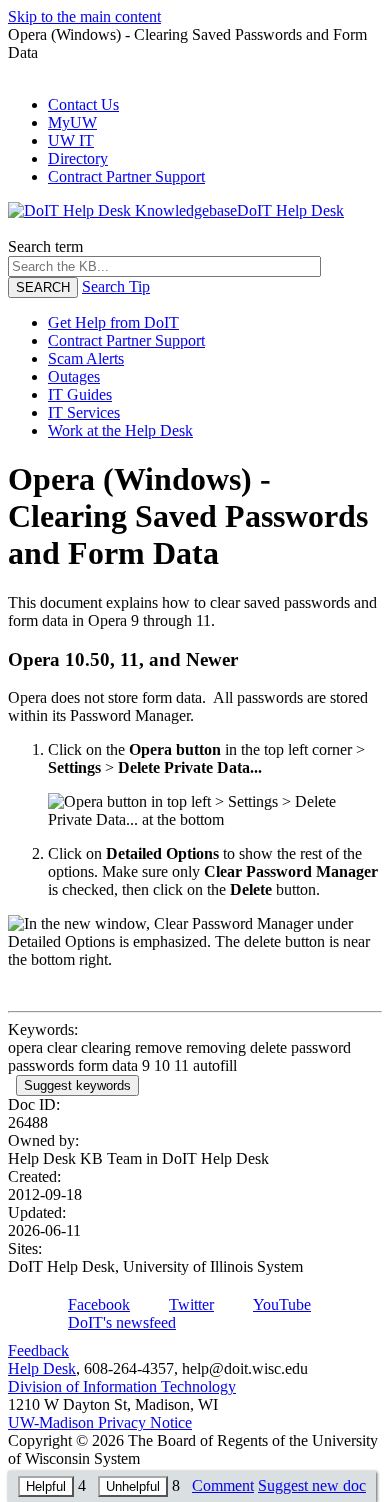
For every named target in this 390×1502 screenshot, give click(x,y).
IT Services (84, 412)
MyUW (72, 122)
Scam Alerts (86, 358)
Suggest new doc (312, 1485)
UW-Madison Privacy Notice (100, 1422)
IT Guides (80, 394)
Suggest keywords (77, 1085)
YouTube (282, 1304)
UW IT (71, 140)
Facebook (99, 1304)
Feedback (38, 1350)
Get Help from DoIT (113, 322)
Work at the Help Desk (120, 430)
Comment (223, 1485)
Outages (74, 376)
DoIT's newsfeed (122, 1322)
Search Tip (116, 286)
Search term (45, 246)
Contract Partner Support (126, 176)
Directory (78, 158)
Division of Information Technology (122, 1386)
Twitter (191, 1304)
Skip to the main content (84, 16)
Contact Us (83, 104)
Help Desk (42, 1368)
